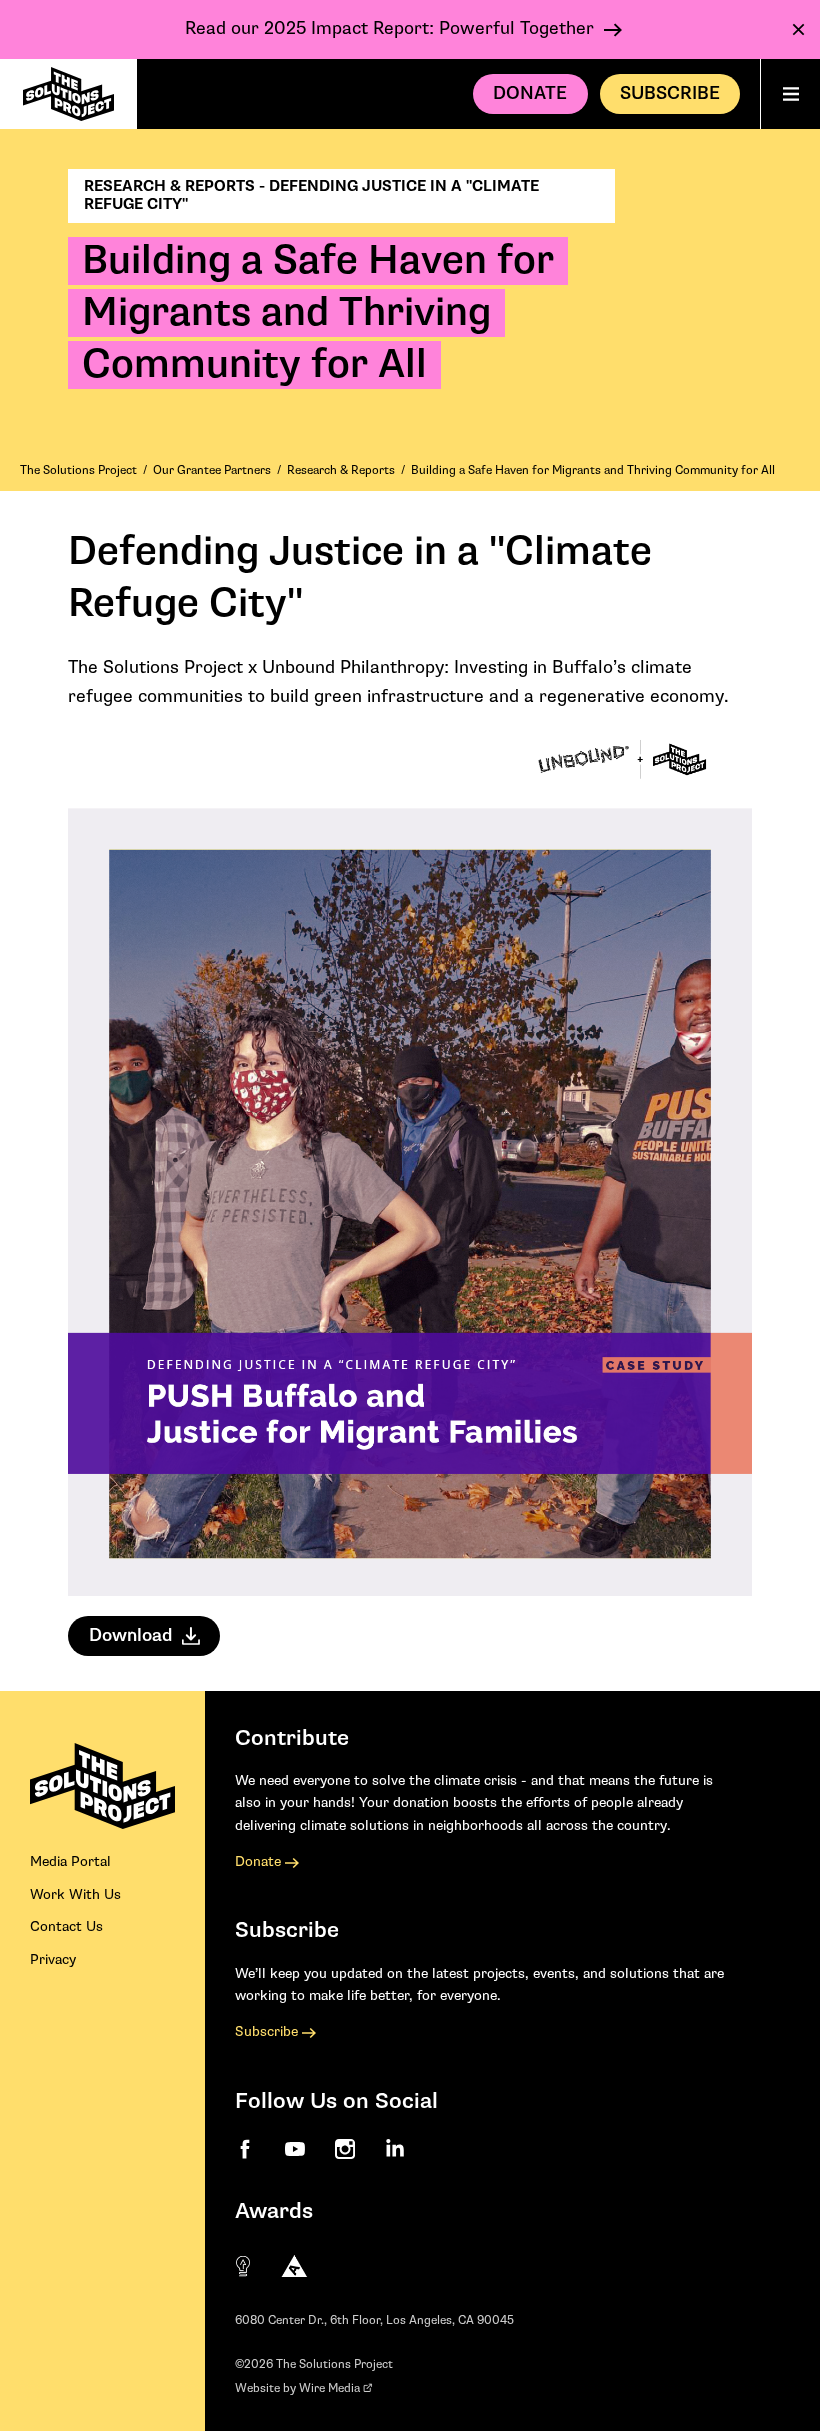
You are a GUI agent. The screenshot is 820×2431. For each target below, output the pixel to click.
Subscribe (268, 2032)
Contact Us (66, 1926)
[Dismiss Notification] (798, 29)
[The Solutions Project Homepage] (68, 94)
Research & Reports (341, 470)
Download (130, 1635)
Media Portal (70, 1861)
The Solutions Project (78, 470)
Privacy (53, 1959)
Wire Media (331, 2388)
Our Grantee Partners (212, 470)
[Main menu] (790, 94)
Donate (530, 93)
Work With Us (75, 1894)
